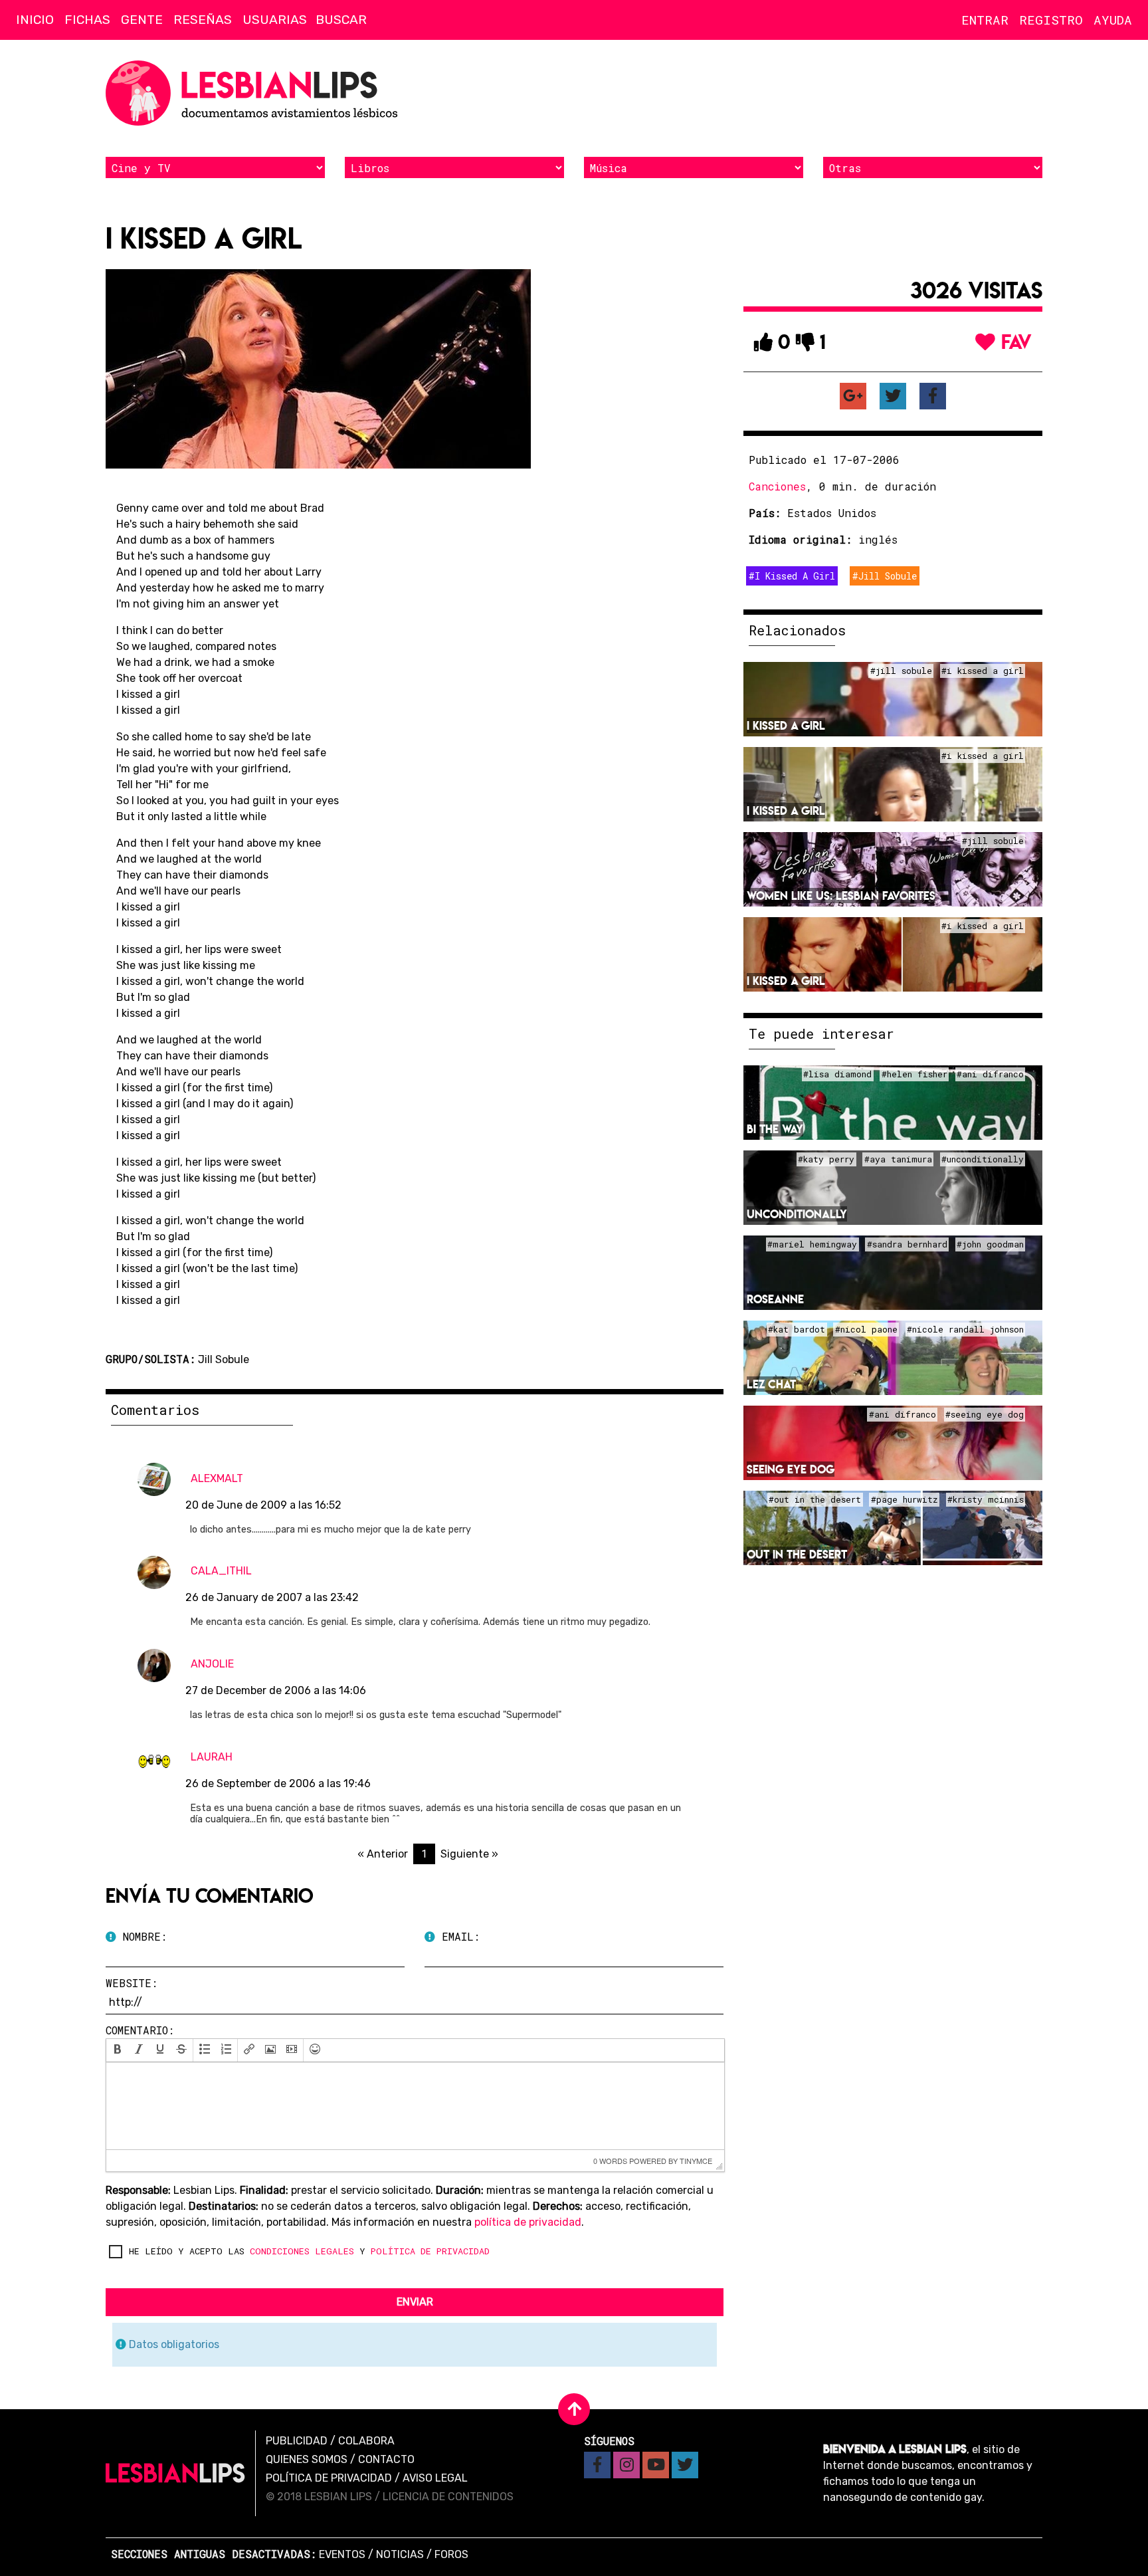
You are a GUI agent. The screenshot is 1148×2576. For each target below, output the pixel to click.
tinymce (696, 2161)
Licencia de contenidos (448, 2497)
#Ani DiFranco (990, 1074)
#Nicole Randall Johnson (965, 1329)
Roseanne (775, 1299)
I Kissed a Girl (786, 725)
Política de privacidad (329, 2478)
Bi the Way (775, 1129)
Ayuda (1113, 20)
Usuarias (275, 20)
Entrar (985, 20)
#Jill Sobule (885, 576)
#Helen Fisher (914, 1074)
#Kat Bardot (797, 1329)
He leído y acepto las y (309, 2251)
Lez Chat (771, 1384)
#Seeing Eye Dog (985, 1414)
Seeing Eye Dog (791, 1469)
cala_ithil (221, 1571)
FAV (1014, 342)
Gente (142, 20)
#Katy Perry (826, 1159)
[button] (118, 2050)
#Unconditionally (983, 1159)
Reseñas (203, 20)
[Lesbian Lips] (175, 2473)
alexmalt (217, 1478)
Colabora (366, 2441)
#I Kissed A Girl (792, 576)
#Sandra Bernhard (907, 1244)
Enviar (415, 2302)
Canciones (777, 486)
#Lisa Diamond (837, 1074)
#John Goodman (990, 1244)
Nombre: (142, 1936)
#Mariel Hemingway (812, 1244)
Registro (1051, 20)
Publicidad (297, 2441)
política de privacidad (528, 2222)
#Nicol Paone (866, 1329)
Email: (457, 1936)
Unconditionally (797, 1214)
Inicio (35, 20)
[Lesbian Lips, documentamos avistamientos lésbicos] (255, 93)
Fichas (87, 20)
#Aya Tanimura (898, 1159)
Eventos (342, 2554)
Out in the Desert (797, 1554)
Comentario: (140, 2030)
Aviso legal (435, 2478)
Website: (132, 1983)
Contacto (386, 2459)
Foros (451, 2554)
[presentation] (118, 2050)
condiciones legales (302, 2251)
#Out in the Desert (815, 1499)
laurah (212, 1757)
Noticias (400, 2554)
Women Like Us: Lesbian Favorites (841, 896)
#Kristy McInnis (986, 1499)
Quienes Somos (307, 2459)
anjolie (212, 1664)
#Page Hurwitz (905, 1499)
